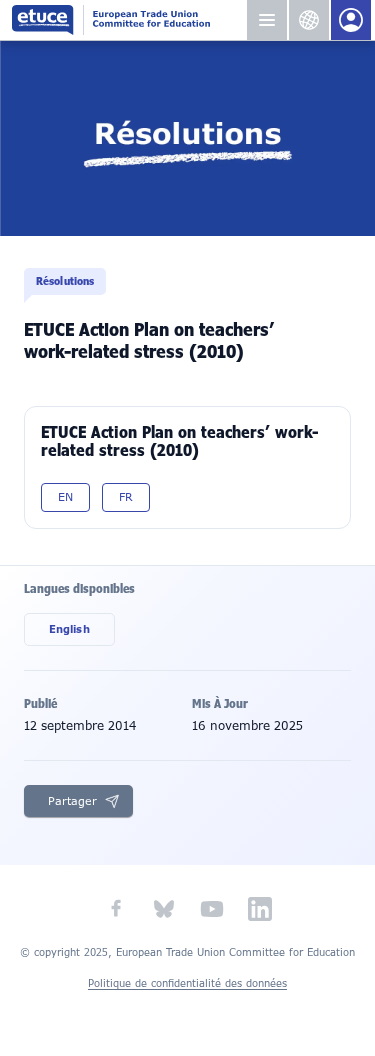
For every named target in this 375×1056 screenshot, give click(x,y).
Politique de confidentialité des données (187, 983)
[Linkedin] (260, 909)
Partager (72, 801)
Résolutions (65, 281)
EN (65, 497)
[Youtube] (212, 909)
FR (126, 497)
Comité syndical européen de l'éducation (128, 20)
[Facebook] (116, 909)
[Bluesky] (164, 909)
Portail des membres (351, 20)
